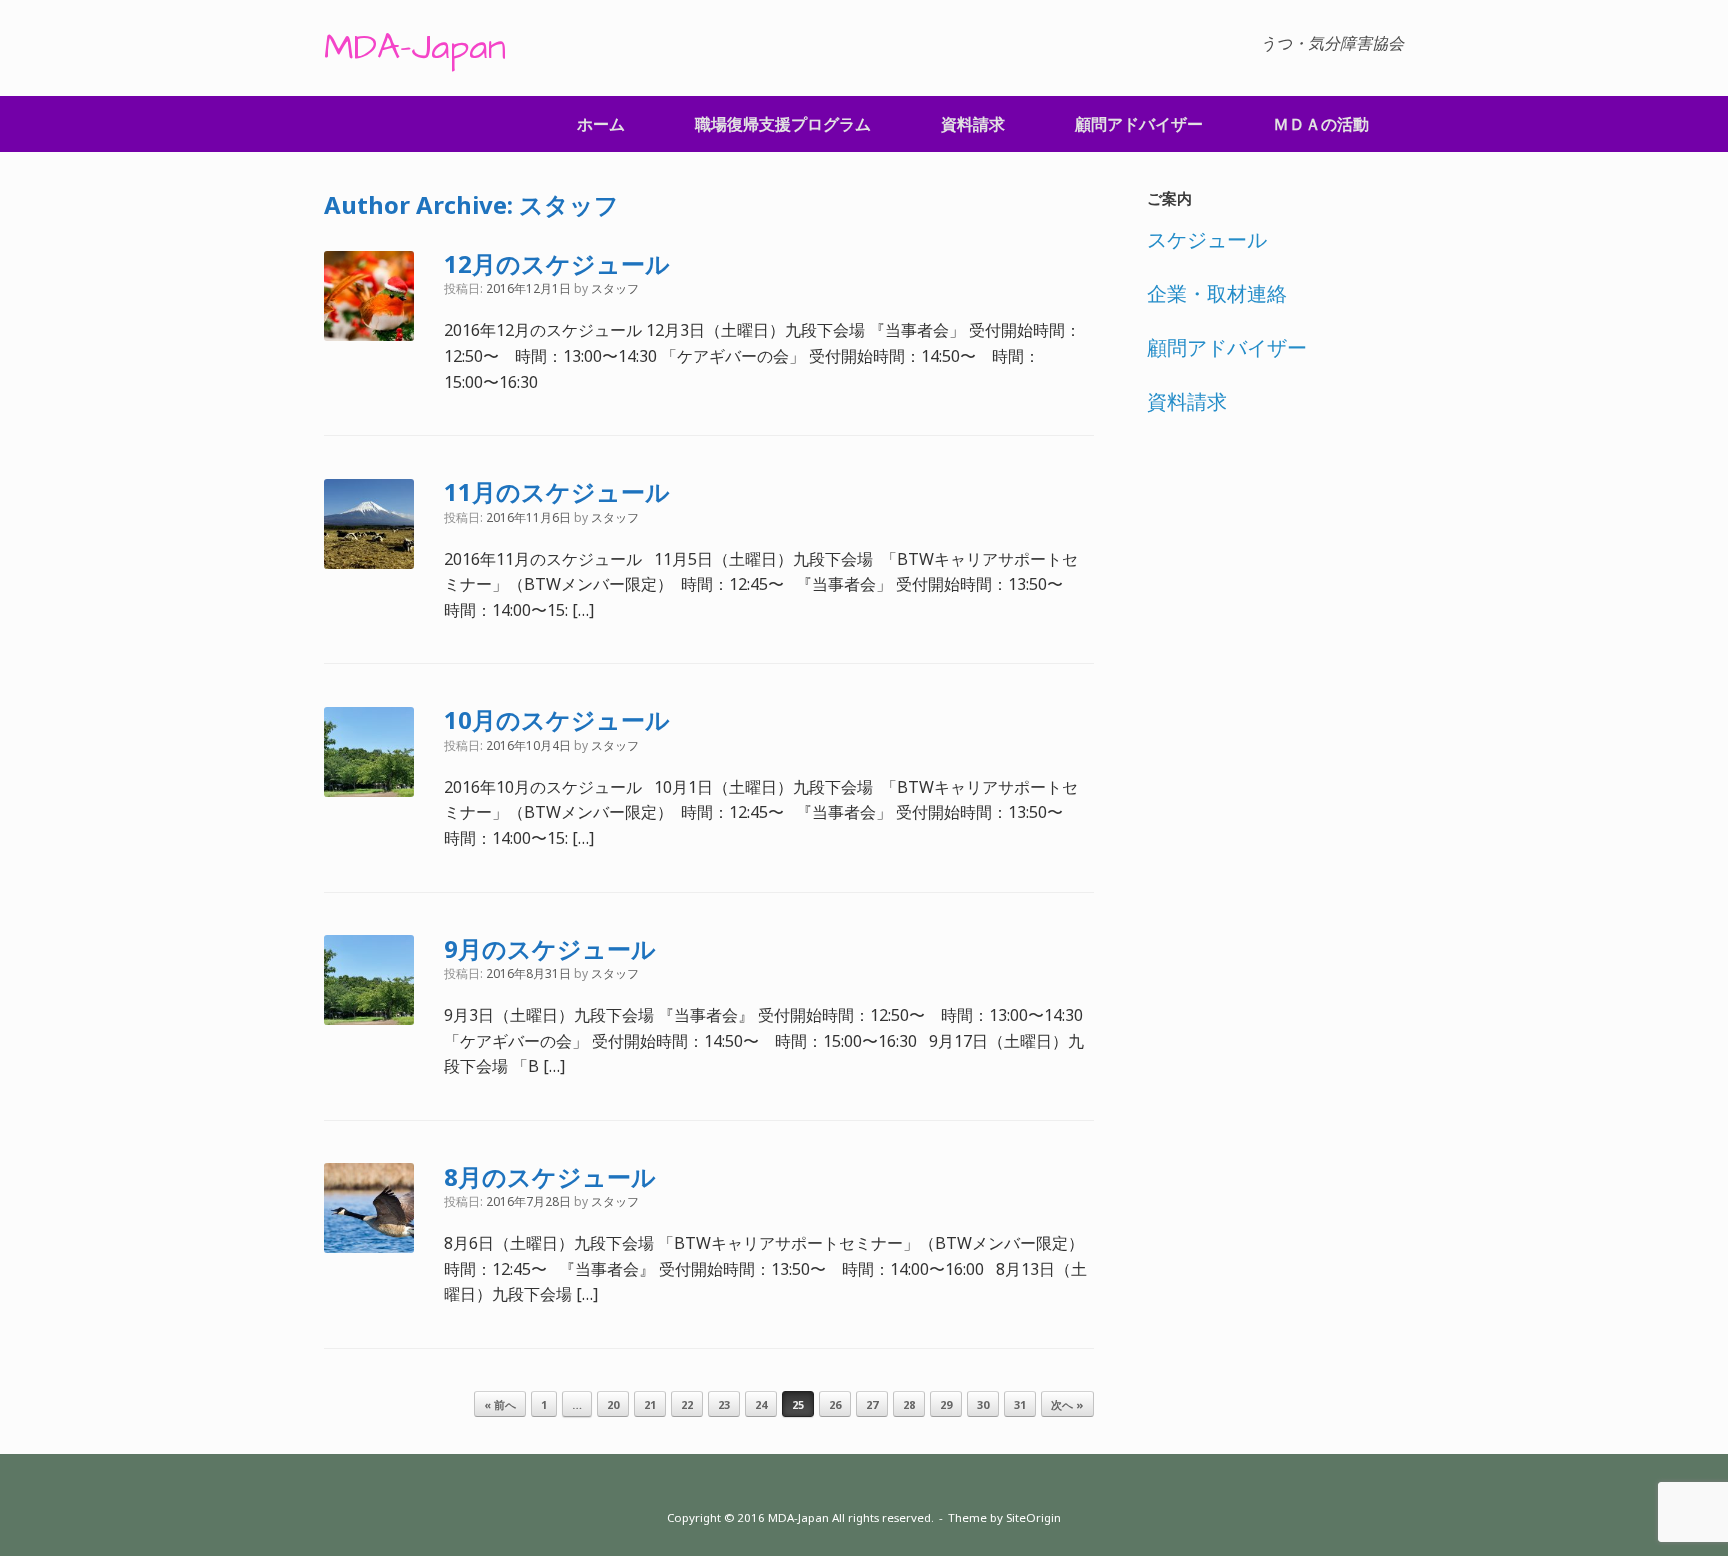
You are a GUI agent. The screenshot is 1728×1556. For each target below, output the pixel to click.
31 (1020, 1404)
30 (983, 1404)
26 (835, 1404)
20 (613, 1404)
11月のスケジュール (557, 491)
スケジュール (1207, 239)
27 (872, 1404)
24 (761, 1404)
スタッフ (569, 204)
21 (650, 1404)
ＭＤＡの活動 (1321, 124)
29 (946, 1404)
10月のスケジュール (557, 719)
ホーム (601, 124)
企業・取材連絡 (1217, 293)
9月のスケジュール (550, 948)
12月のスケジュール (557, 263)
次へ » (1067, 1404)
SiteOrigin (1033, 1517)
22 (687, 1404)
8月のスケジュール (550, 1176)
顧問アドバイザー (1139, 124)
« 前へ (500, 1404)
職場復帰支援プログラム (783, 124)
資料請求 (973, 124)
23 (724, 1404)
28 (909, 1404)
